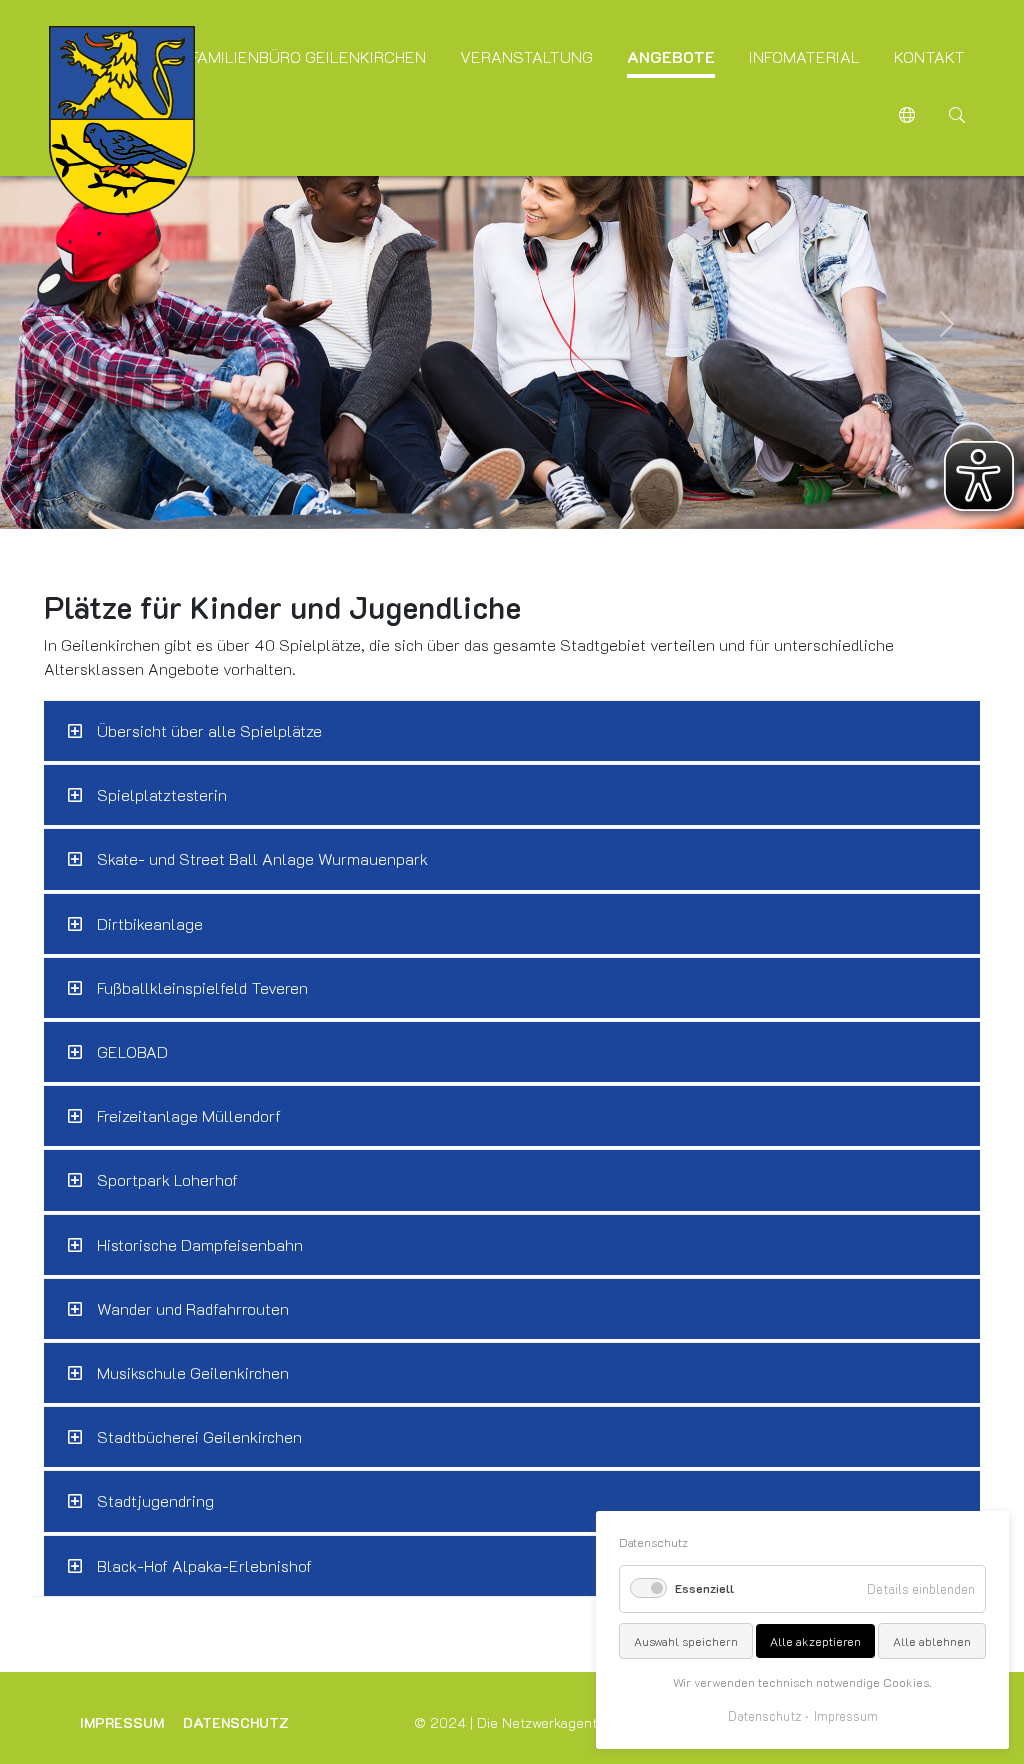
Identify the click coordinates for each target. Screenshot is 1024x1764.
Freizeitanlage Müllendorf (189, 1115)
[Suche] (957, 117)
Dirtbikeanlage (150, 923)
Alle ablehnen (932, 1641)
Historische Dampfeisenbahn (200, 1244)
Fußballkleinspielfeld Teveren (202, 987)
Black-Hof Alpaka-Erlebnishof (204, 1565)
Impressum (122, 1722)
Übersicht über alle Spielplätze (209, 730)
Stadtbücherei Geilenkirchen (199, 1436)
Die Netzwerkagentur (543, 1722)
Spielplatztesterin (162, 794)
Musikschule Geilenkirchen (193, 1372)
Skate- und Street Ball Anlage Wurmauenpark (262, 858)
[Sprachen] (907, 117)
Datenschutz (236, 1722)
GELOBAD (132, 1051)
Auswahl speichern (686, 1641)
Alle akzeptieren (815, 1641)
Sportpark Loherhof (167, 1179)
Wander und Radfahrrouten (193, 1308)
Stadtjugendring (155, 1500)
